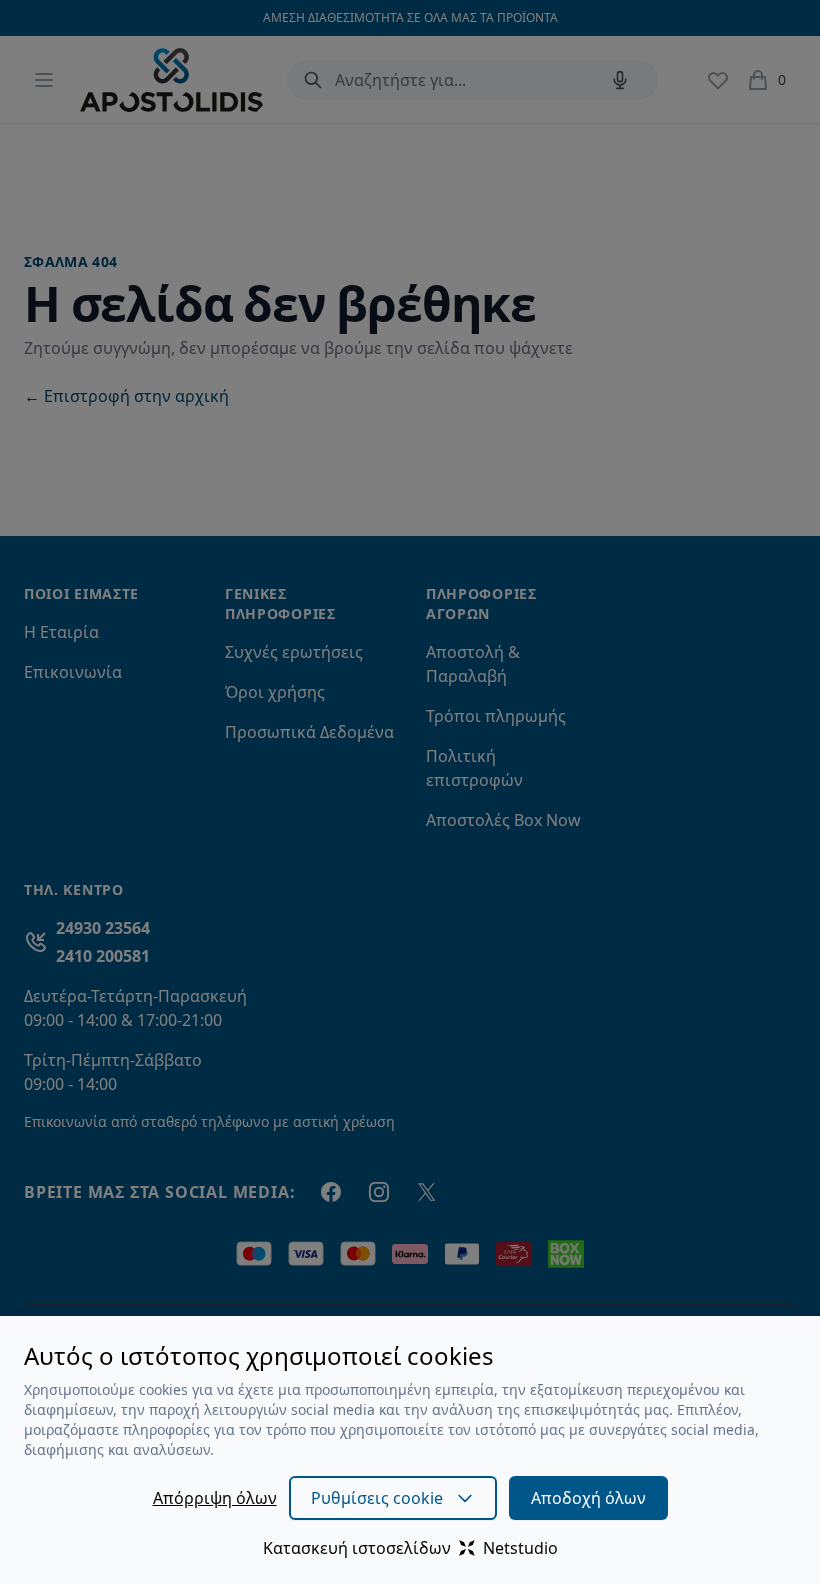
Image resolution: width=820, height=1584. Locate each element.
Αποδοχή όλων (588, 1498)
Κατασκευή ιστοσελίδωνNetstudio (410, 1548)
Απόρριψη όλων (215, 1498)
